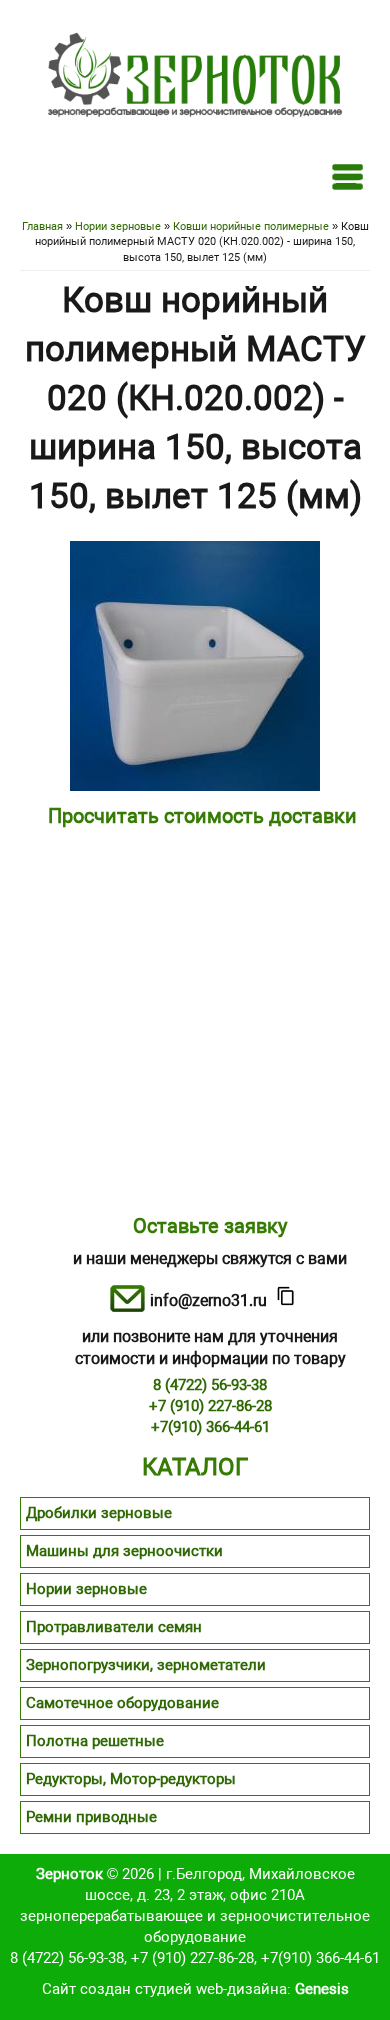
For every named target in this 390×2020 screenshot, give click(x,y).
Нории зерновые (118, 226)
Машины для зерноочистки (124, 1551)
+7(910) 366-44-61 (210, 1427)
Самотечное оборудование (122, 1703)
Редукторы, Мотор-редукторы (131, 1779)
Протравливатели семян (114, 1627)
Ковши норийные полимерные (251, 226)
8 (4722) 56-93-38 (210, 1385)
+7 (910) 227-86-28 (210, 1406)
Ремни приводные (91, 1817)
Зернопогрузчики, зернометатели (146, 1665)
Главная (42, 226)
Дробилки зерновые (99, 1513)
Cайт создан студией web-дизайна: (195, 1989)
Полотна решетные (95, 1741)
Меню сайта (347, 176)
